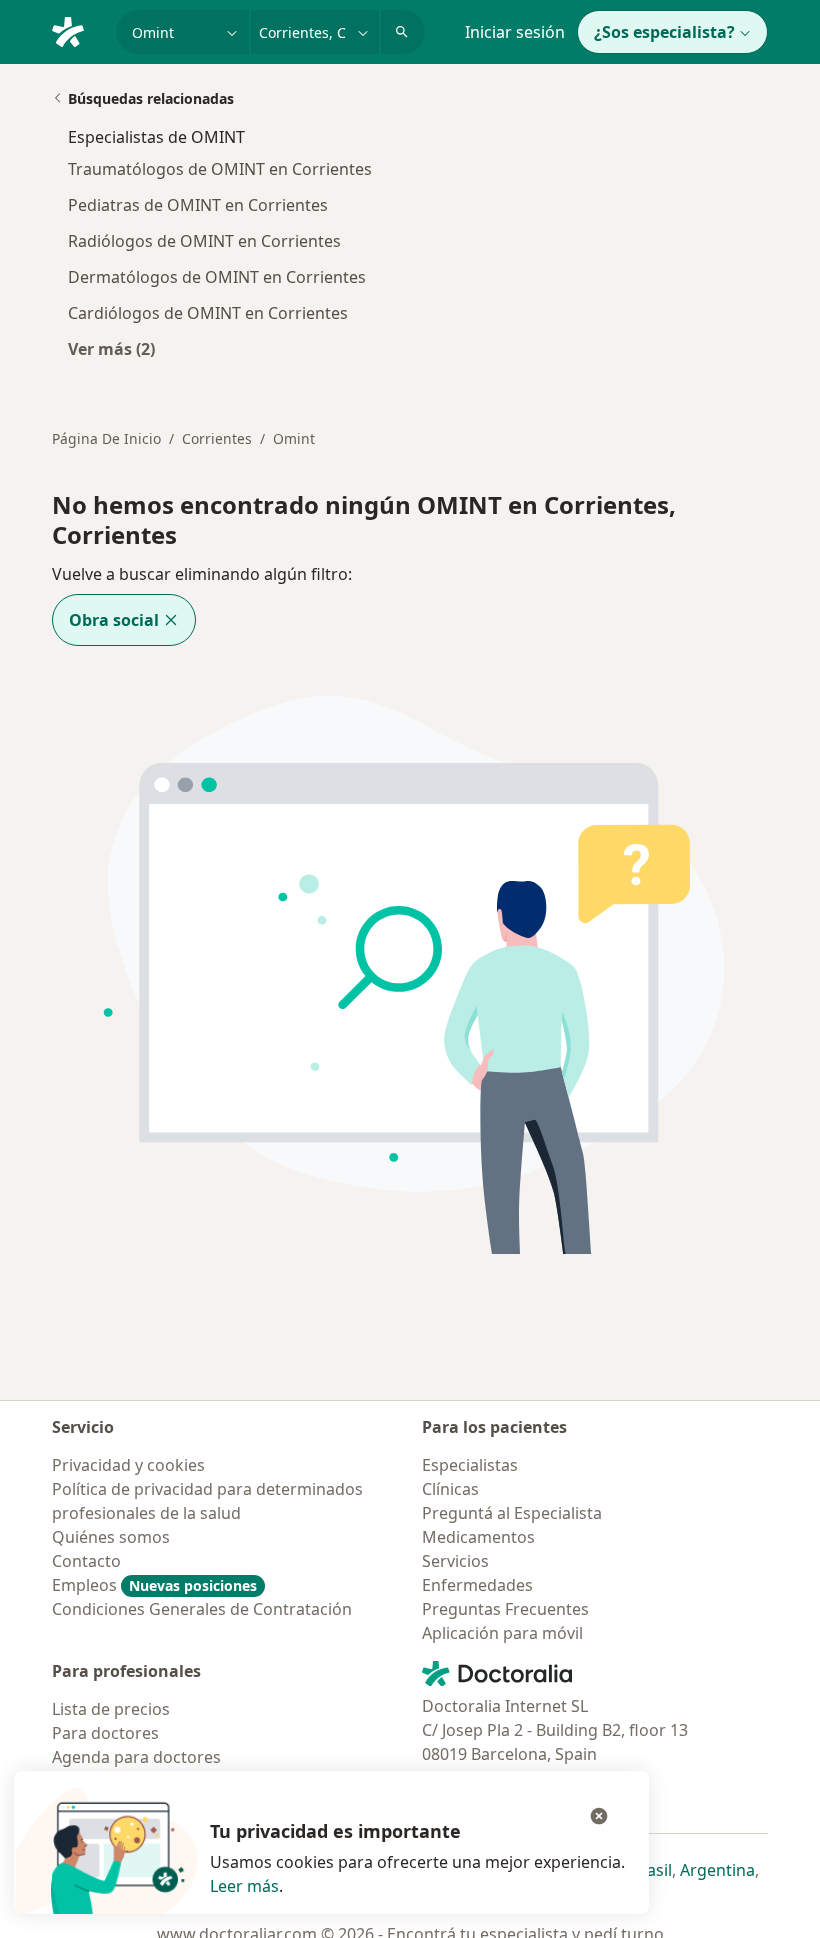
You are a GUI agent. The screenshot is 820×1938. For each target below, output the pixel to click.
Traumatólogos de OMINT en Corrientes (220, 169)
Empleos (154, 1585)
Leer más (244, 1886)
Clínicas (450, 1489)
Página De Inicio (106, 438)
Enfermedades (477, 1585)
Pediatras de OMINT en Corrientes (198, 205)
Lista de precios (111, 1709)
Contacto (86, 1561)
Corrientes (217, 438)
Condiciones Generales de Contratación (202, 1609)
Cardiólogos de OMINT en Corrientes (208, 313)
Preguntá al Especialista (512, 1513)
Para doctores (105, 1733)
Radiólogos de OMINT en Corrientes (204, 241)
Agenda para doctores (136, 1757)
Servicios (455, 1561)
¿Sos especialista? (664, 32)
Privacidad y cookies (128, 1465)
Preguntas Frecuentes (505, 1609)
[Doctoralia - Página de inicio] (76, 30)
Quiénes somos (111, 1537)
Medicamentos (478, 1537)
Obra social (114, 620)
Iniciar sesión (515, 32)
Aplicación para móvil (502, 1633)
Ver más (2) (111, 348)
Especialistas (470, 1465)
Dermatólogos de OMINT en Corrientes (217, 277)
